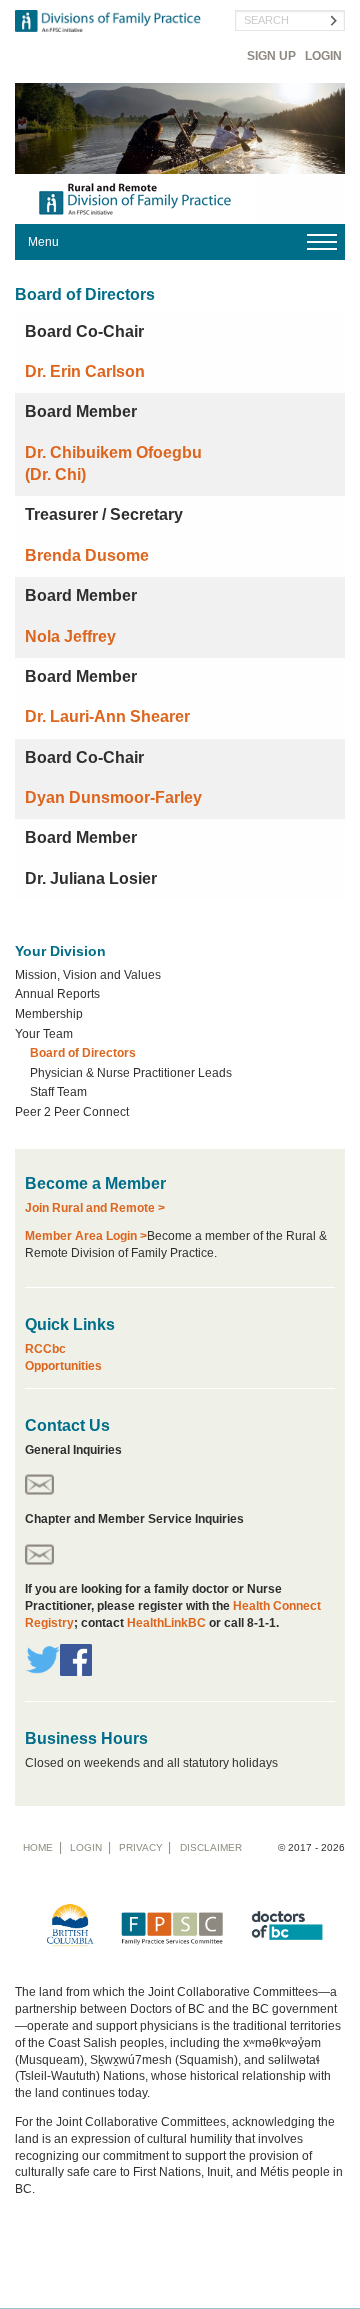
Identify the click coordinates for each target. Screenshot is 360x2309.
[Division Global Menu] (180, 242)
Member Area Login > (86, 1236)
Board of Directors (83, 1053)
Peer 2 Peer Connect (72, 1112)
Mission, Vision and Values (88, 975)
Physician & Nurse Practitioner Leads (131, 1073)
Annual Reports (57, 994)
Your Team (44, 1034)
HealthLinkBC (168, 1623)
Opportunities (63, 1366)
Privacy (141, 1847)
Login (323, 56)
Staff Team (58, 1092)
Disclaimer (211, 1847)
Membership (49, 1014)
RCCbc (45, 1349)
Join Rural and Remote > (95, 1208)
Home (38, 1847)
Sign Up (271, 56)
